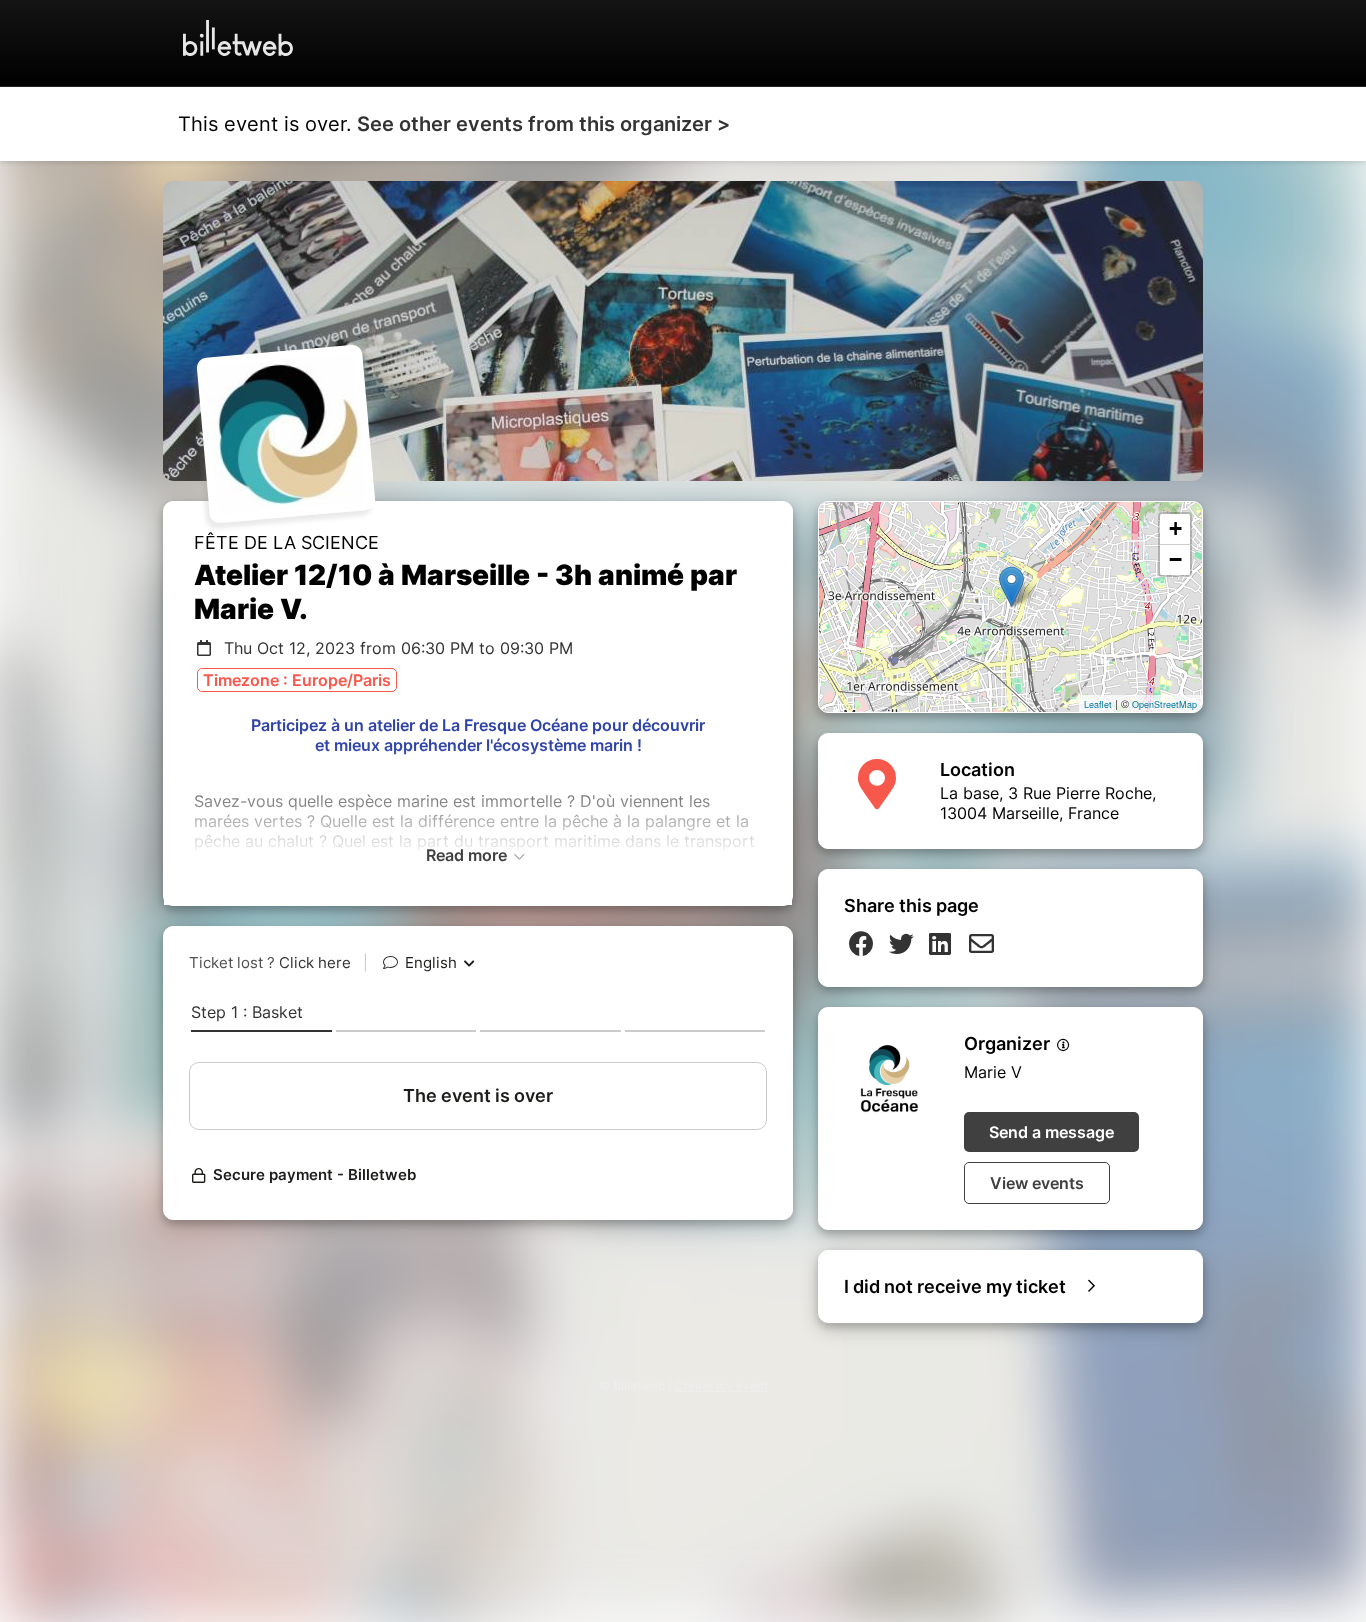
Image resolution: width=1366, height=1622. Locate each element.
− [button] (1175, 559)
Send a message (1051, 1132)
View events (1037, 1183)
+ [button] (1175, 528)
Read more (468, 855)
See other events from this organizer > (543, 124)
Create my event (721, 1385)
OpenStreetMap (1164, 704)
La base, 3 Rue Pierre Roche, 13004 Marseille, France (1048, 803)
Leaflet (1098, 704)
